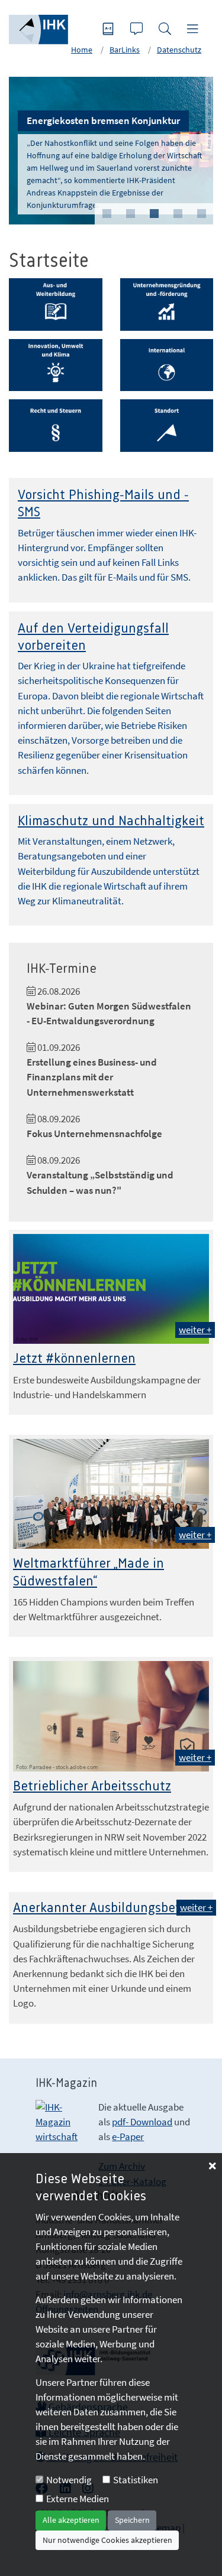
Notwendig (69, 2480)
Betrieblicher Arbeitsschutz (92, 1787)
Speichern (132, 2520)
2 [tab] (130, 214)
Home (82, 50)
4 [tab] (178, 214)
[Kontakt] (138, 30)
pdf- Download (142, 2122)
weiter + (195, 1330)
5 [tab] (201, 214)
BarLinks (125, 50)
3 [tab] (154, 214)
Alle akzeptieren (71, 2520)
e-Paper (128, 2137)
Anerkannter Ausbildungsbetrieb (108, 1908)
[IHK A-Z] (110, 30)
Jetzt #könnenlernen (74, 1359)
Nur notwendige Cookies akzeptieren (107, 2540)
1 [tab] (107, 214)
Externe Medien (78, 2499)
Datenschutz (179, 50)
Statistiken (136, 2480)
